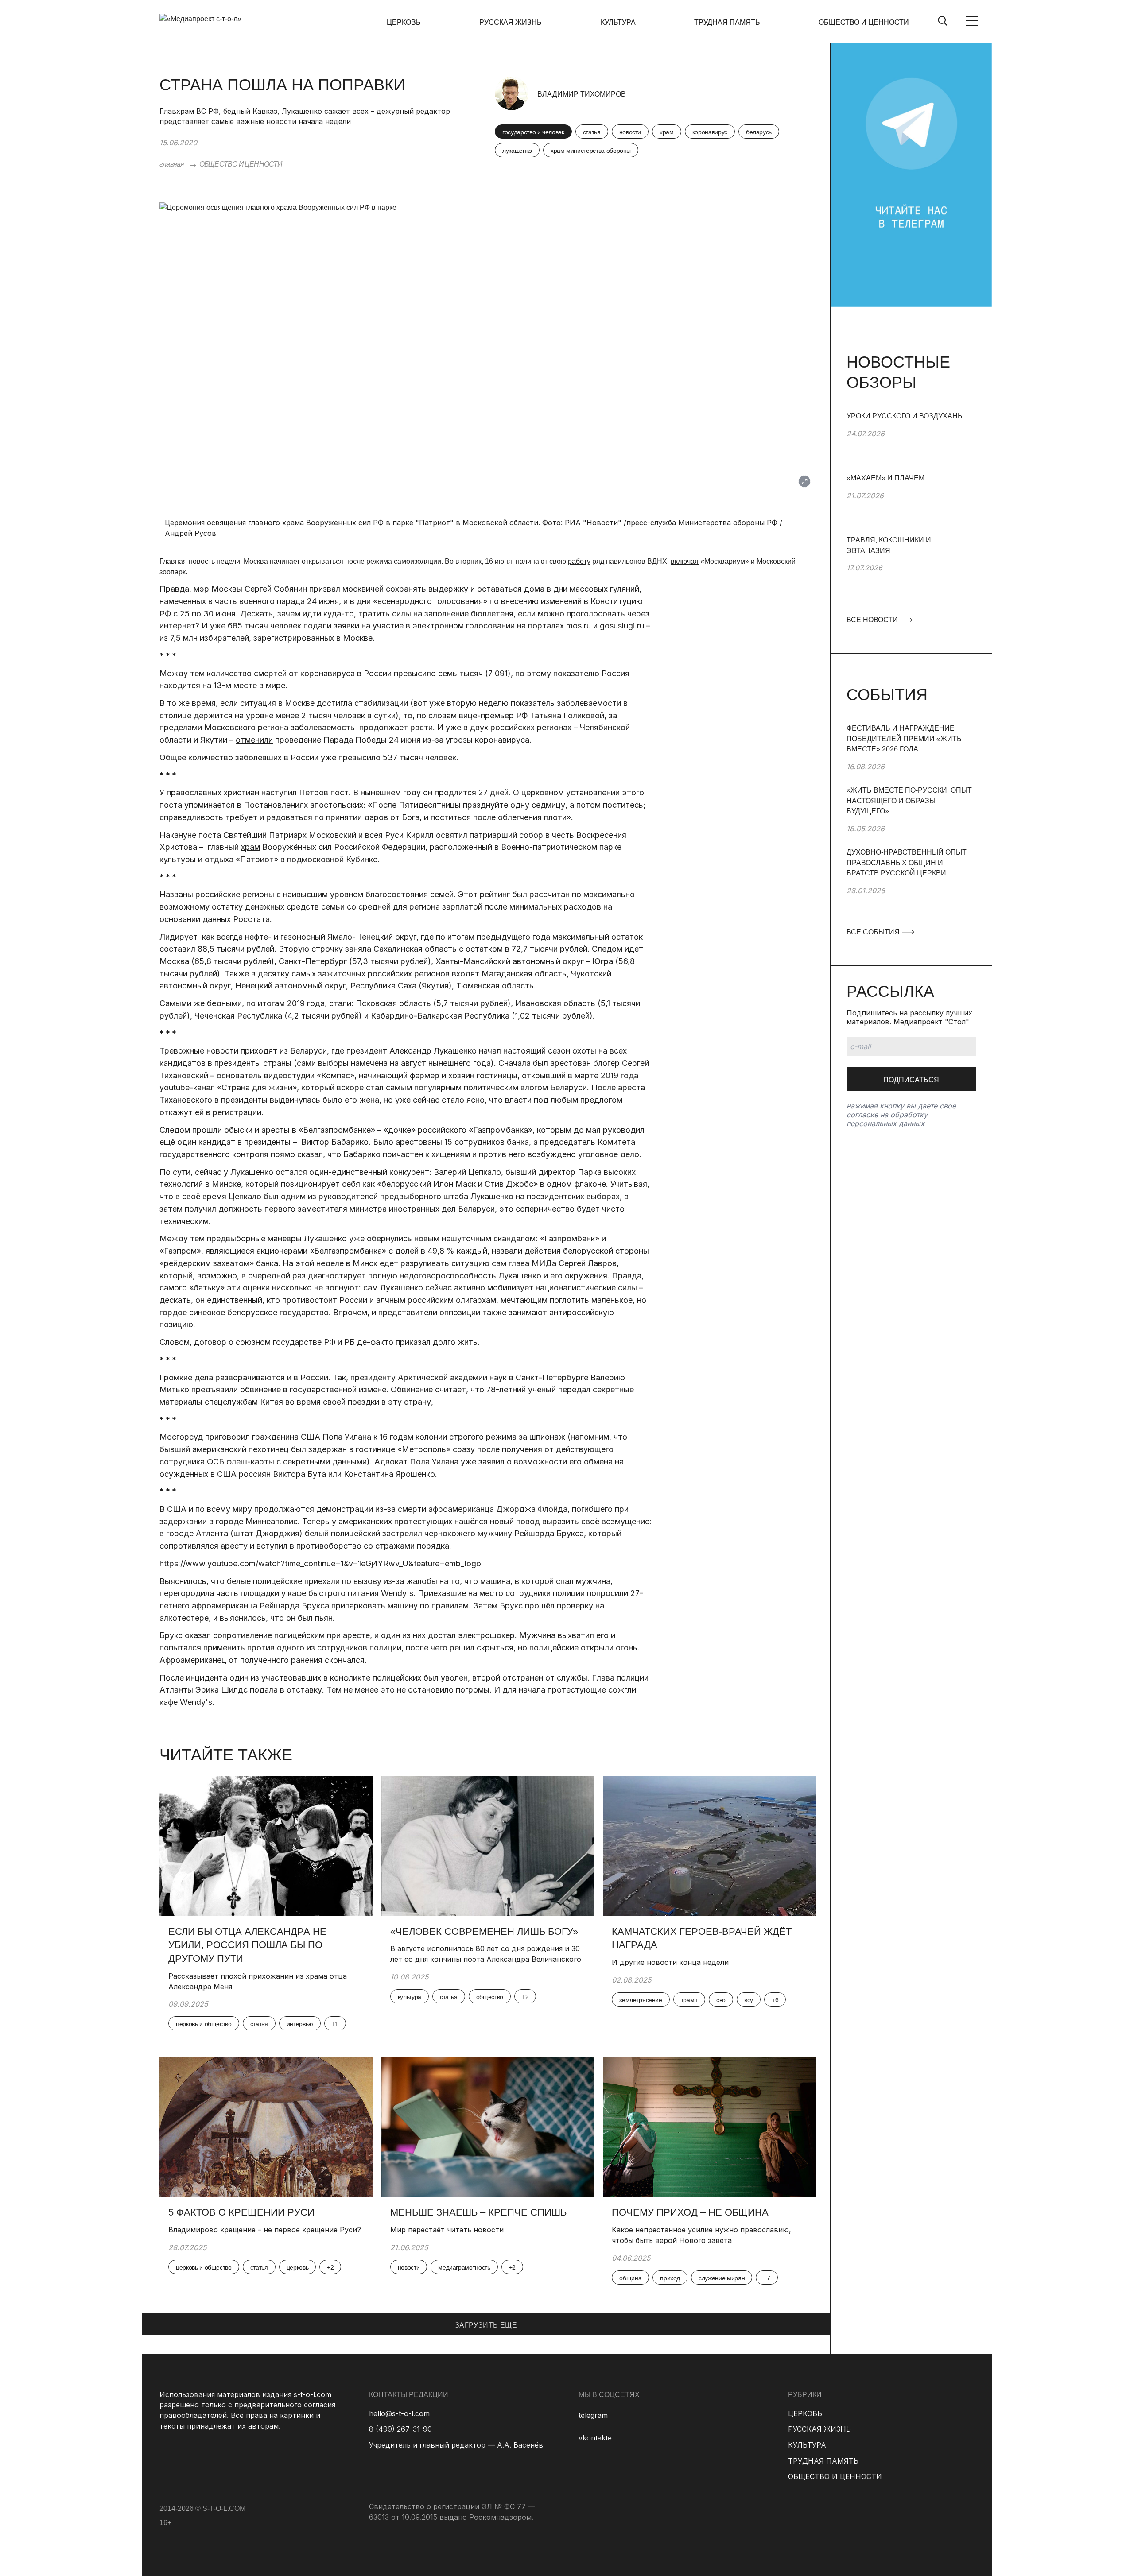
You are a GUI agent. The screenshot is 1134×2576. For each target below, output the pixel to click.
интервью (300, 2024)
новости (630, 132)
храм (667, 132)
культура (410, 1997)
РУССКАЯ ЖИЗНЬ (511, 22)
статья (592, 132)
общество (490, 1997)
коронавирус (710, 132)
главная (172, 164)
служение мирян (722, 2278)
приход (670, 2278)
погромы (473, 1690)
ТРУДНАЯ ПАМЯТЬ (727, 22)
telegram (593, 2415)
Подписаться (911, 1080)
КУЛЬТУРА (618, 22)
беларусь (759, 132)
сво (721, 2000)
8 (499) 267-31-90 (400, 2429)
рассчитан (550, 894)
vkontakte (595, 2438)
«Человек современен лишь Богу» (484, 1931)
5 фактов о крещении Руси (241, 2212)
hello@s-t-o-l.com (399, 2413)
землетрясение (641, 2000)
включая (685, 561)
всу (749, 2000)
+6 (775, 2000)
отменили (254, 740)
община (630, 2278)
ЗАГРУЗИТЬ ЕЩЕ (486, 2325)
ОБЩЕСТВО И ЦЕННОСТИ (864, 22)
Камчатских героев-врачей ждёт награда (702, 1938)
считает (450, 1389)
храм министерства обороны (591, 151)
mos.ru (579, 626)
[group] (911, 442)
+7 (767, 2278)
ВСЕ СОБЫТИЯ (874, 932)
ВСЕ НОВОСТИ (873, 620)
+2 (525, 1997)
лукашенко (517, 151)
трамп (689, 2000)
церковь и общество (204, 2024)
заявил (491, 1462)
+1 (335, 2024)
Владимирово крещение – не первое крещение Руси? (266, 2230)
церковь (298, 2267)
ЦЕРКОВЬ (404, 22)
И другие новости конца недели (671, 1962)
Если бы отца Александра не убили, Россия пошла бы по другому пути (247, 1945)
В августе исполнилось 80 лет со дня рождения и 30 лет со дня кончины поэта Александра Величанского (486, 1954)
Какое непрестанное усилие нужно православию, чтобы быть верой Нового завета (701, 2235)
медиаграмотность (464, 2267)
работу (579, 561)
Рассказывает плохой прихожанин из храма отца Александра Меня (258, 1981)
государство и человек (533, 132)
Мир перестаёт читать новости (447, 2230)
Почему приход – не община (690, 2212)
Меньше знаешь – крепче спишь (478, 2212)
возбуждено (552, 1154)
